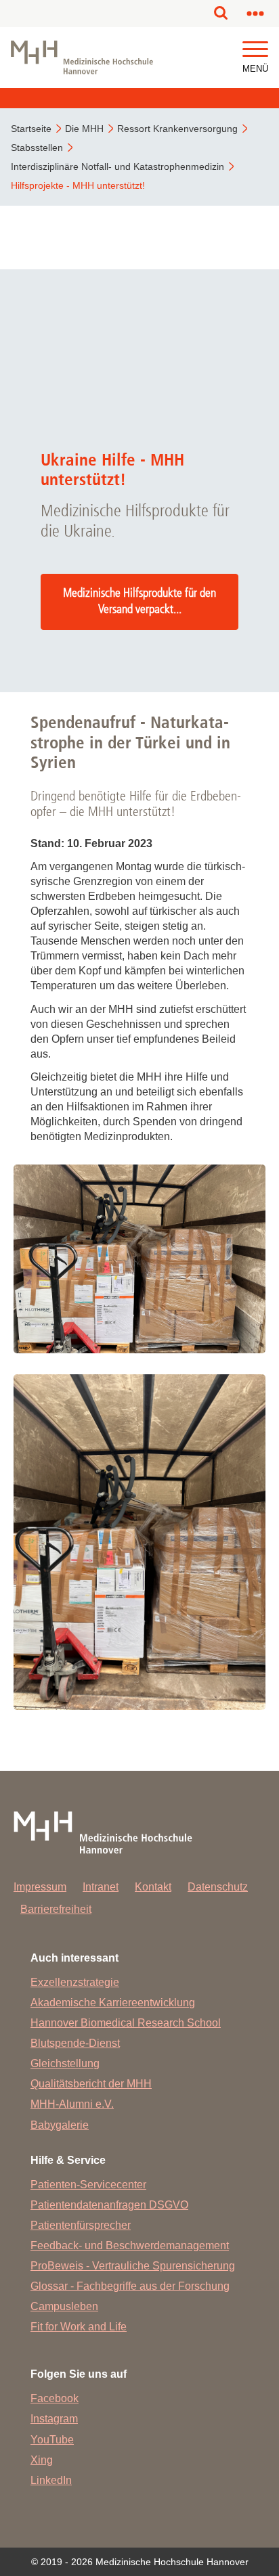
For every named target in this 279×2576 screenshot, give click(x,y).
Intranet (101, 1887)
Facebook (55, 2398)
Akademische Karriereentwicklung (113, 2003)
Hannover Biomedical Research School (126, 2023)
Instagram (54, 2419)
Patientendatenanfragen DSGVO (109, 2205)
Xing (42, 2460)
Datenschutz (218, 1887)
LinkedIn (51, 2480)
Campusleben (64, 2306)
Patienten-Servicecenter (88, 2185)
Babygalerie (60, 2125)
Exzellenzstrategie (75, 1982)
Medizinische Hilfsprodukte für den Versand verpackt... (139, 602)
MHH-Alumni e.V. (72, 2104)
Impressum (40, 1887)
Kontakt (153, 1887)
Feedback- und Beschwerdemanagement (130, 2245)
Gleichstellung (65, 2063)
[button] (255, 50)
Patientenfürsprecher (81, 2225)
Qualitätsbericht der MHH (91, 2084)
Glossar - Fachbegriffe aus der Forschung (130, 2286)
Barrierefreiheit (56, 1909)
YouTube (52, 2440)
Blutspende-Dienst (75, 2043)
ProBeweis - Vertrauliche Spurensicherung (133, 2266)
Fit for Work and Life (79, 2327)
